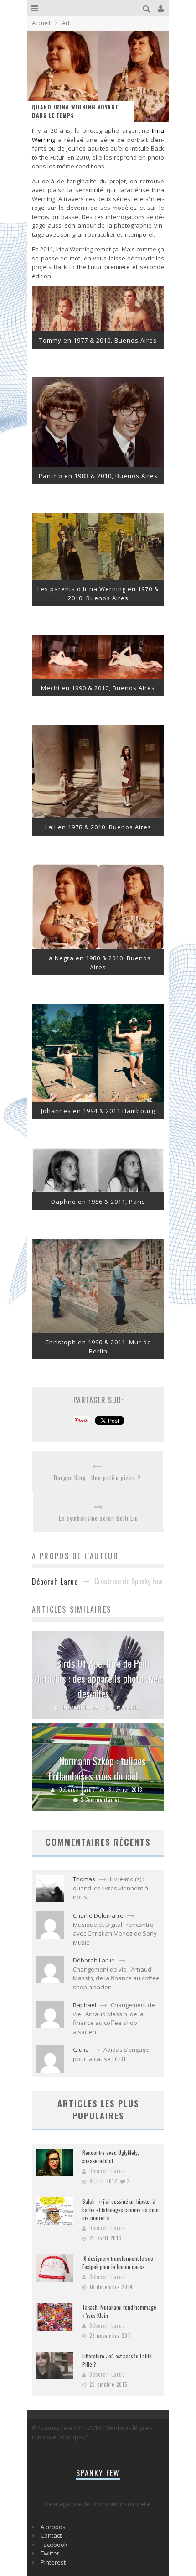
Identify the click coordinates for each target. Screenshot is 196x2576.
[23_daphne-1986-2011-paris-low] (98, 1190)
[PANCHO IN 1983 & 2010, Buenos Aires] (98, 465)
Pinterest (53, 2562)
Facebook (54, 2545)
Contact (51, 2535)
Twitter (50, 2553)
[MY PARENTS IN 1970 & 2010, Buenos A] (98, 578)
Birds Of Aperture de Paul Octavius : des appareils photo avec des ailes (98, 1678)
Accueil (41, 23)
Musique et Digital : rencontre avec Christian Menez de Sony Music (115, 1933)
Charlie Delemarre (98, 1915)
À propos (53, 2527)
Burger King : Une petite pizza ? (97, 1478)
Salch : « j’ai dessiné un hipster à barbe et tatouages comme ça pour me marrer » (121, 2209)
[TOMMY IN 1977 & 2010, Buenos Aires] (98, 329)
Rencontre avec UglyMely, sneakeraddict (111, 2157)
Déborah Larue (80, 1707)
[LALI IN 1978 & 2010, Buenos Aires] (98, 816)
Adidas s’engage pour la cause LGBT (111, 2054)
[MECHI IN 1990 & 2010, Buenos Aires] (98, 677)
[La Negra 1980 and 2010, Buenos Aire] (98, 947)
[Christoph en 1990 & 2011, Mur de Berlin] (98, 1331)
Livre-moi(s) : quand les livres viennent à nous (111, 1888)
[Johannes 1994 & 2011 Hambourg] (98, 1100)
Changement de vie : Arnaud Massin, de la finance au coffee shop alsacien (116, 1978)
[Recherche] (147, 8)
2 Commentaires (101, 1800)
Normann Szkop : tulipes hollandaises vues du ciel (97, 1768)
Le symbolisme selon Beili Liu (98, 1518)
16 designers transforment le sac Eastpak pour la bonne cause (118, 2262)
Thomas (84, 1879)
